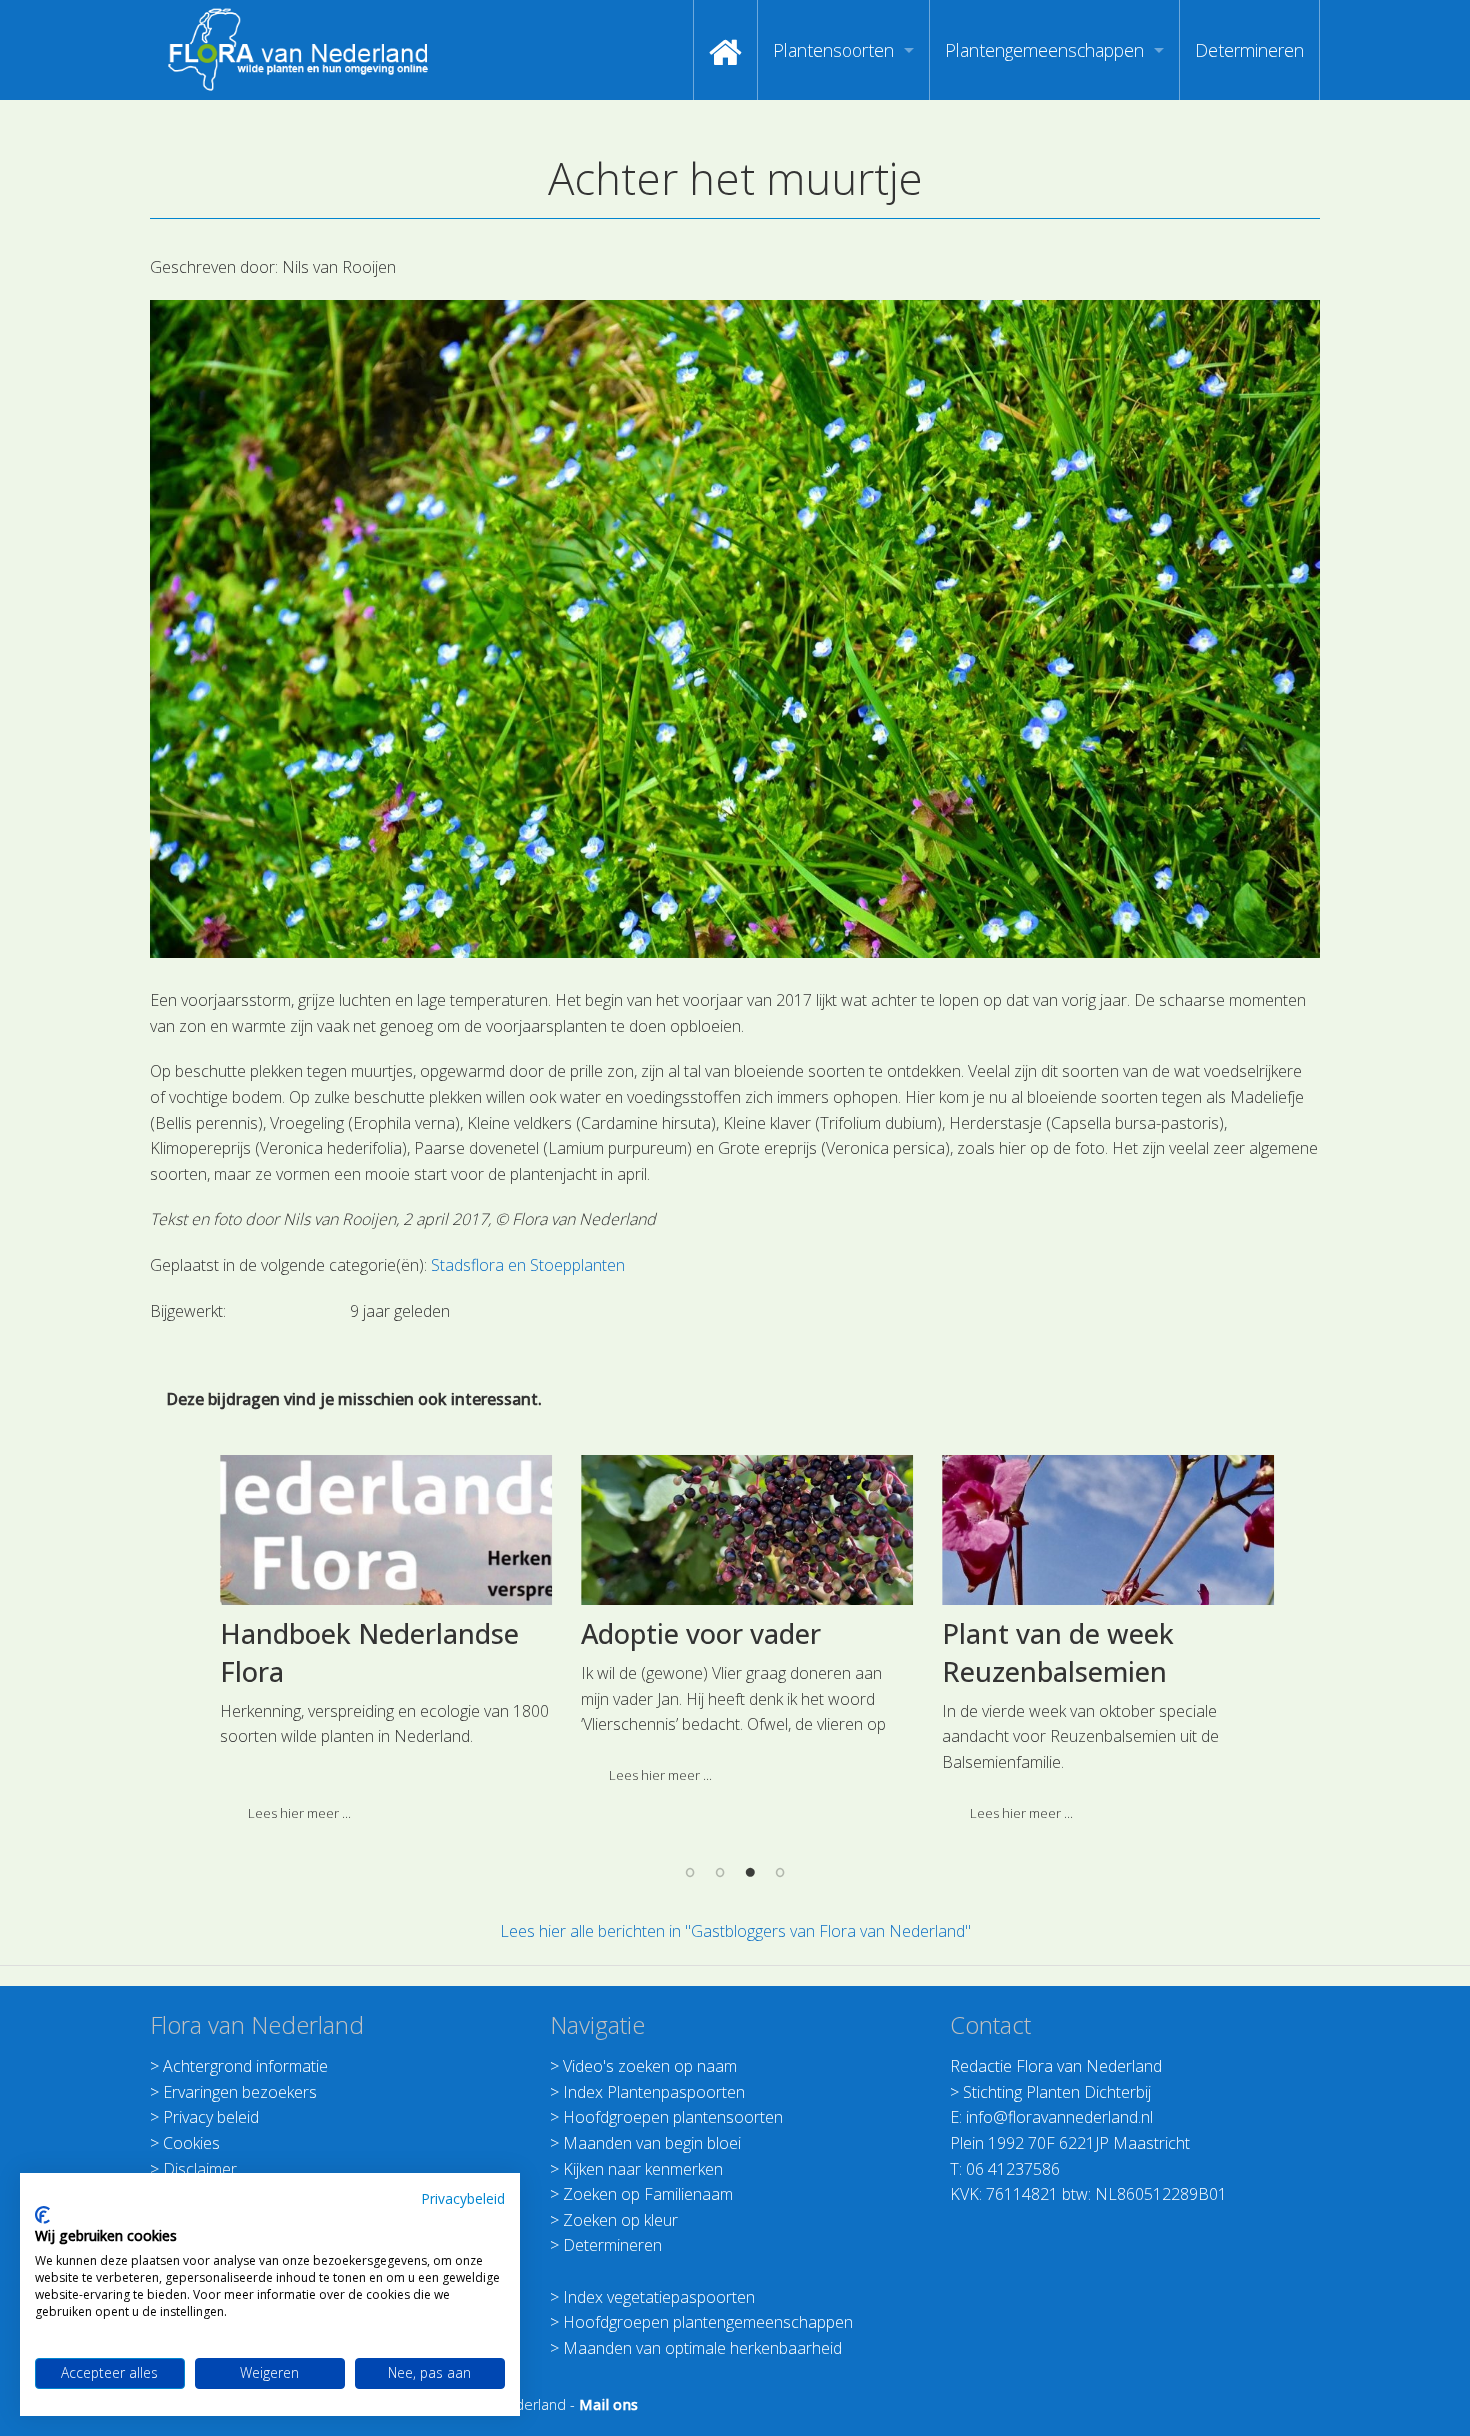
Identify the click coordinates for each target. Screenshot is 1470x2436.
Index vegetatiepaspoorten (659, 2297)
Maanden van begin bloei (652, 2143)
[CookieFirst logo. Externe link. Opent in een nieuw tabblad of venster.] (42, 2215)
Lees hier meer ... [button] (288, 1813)
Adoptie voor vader (690, 1633)
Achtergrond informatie (245, 2066)
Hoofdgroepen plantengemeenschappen (708, 2322)
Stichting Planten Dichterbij (1057, 2092)
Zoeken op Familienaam (648, 2194)
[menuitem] (725, 50)
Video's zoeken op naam (650, 2066)
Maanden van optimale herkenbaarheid (702, 2348)
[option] (374, 1646)
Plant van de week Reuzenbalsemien (1047, 1652)
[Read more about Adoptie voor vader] (736, 1530)
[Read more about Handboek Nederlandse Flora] (375, 1530)
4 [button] (780, 1872)
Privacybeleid (463, 2198)
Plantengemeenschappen (1044, 50)
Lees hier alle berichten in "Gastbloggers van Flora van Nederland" (735, 1931)
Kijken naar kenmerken (643, 2169)
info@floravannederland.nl (1059, 2117)
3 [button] (750, 1872)
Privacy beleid (211, 2117)
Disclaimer (200, 2169)
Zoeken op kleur (620, 2220)
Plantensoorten (833, 50)
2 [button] (720, 1872)
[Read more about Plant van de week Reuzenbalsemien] (1097, 1530)
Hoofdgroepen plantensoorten (673, 2117)
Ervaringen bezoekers (240, 2092)
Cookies (191, 2143)
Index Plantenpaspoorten (654, 2092)
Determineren (1249, 50)
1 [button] (690, 1872)
